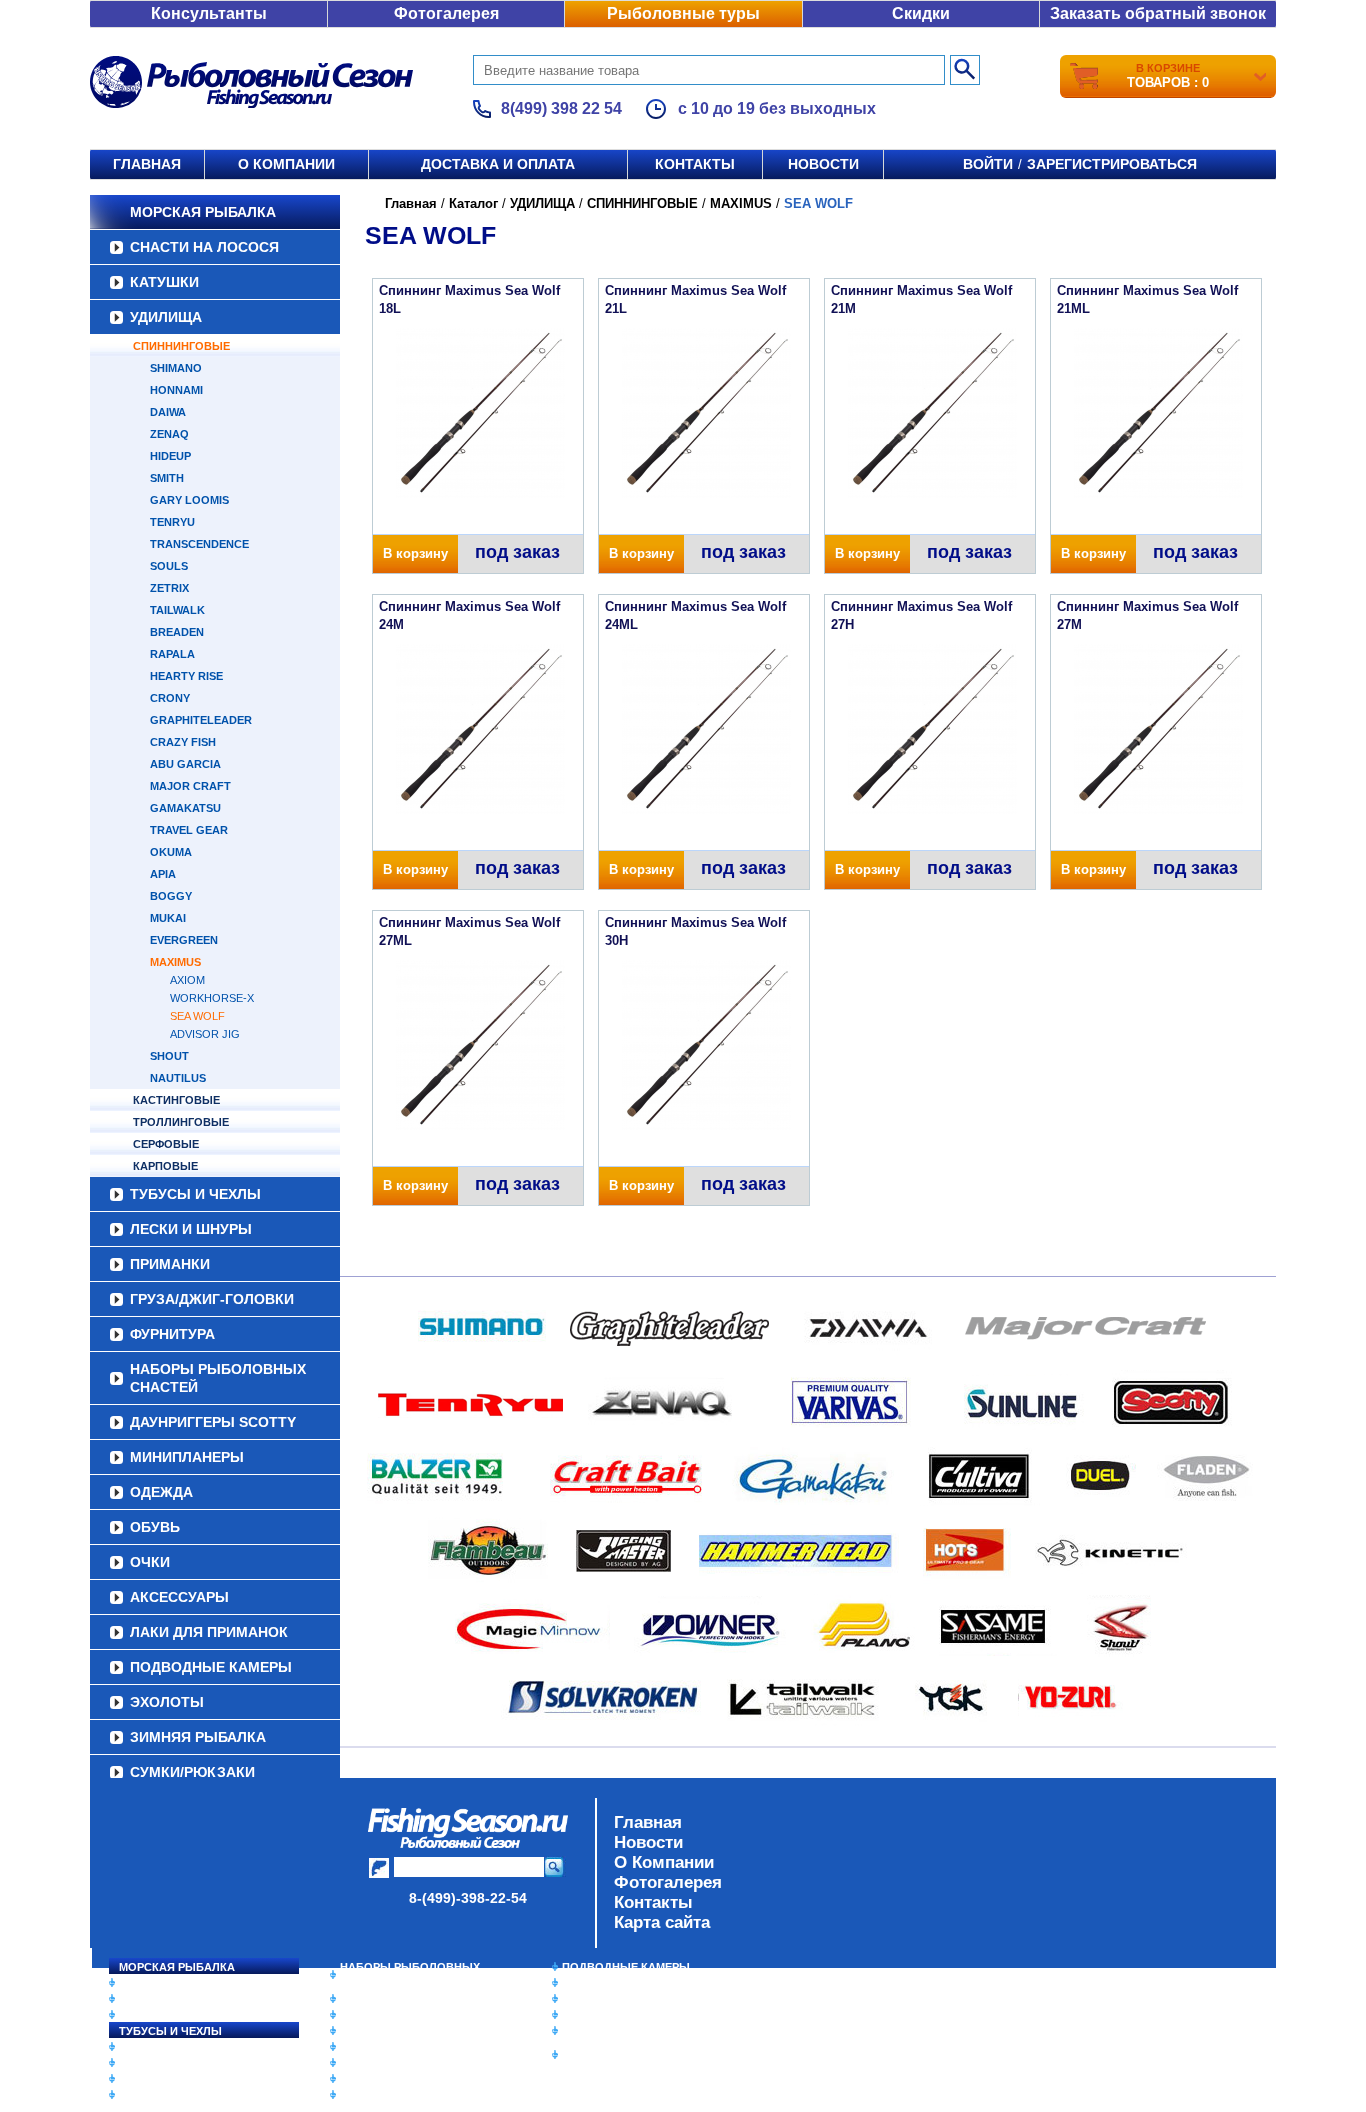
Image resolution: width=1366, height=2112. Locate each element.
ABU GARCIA (185, 764)
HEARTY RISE (186, 676)
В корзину (415, 553)
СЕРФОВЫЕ (166, 1144)
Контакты (695, 164)
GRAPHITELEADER (201, 720)
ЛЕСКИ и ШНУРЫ (191, 1229)
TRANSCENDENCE (199, 544)
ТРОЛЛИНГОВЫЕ (181, 1122)
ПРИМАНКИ (170, 1264)
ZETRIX (169, 588)
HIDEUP (170, 456)
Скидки (921, 13)
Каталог (473, 203)
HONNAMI (176, 390)
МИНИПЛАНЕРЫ (187, 1457)
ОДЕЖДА (161, 1492)
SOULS (169, 566)
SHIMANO (176, 368)
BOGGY (171, 896)
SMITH (167, 478)
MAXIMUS (175, 962)
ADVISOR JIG (205, 1034)
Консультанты (209, 13)
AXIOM (187, 980)
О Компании (664, 1862)
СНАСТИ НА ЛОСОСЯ (204, 247)
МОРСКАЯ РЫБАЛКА (203, 212)
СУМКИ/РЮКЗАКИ (192, 1772)
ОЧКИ (150, 1562)
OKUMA (171, 852)
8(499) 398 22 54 (561, 108)
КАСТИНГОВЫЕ (176, 1100)
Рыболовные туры (683, 13)
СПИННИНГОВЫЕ (181, 346)
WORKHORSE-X (212, 998)
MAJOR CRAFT (190, 786)
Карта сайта (662, 1922)
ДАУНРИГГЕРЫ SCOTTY (213, 1422)
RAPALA (172, 654)
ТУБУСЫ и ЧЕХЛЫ (195, 1194)
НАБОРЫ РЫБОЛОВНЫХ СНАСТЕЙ (218, 1378)
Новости (823, 164)
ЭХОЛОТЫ (167, 1702)
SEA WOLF (197, 1016)
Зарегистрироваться (1112, 164)
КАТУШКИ (164, 282)
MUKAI (168, 918)
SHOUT (169, 1056)
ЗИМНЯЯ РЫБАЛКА (198, 1737)
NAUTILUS (178, 1078)
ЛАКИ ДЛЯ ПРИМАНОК (209, 1632)
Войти (988, 164)
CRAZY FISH (183, 742)
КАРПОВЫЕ (165, 1166)
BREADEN (177, 632)
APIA (163, 874)
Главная (147, 164)
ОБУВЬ (155, 1527)
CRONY (170, 698)
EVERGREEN (184, 940)
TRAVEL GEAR (189, 830)
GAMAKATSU (185, 808)
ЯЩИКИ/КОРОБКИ (612, 2031)
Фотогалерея (446, 13)
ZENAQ (169, 434)
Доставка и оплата (498, 164)
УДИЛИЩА (166, 317)
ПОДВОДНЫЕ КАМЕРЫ (211, 1667)
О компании (286, 164)
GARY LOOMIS (189, 500)
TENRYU (172, 522)
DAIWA (168, 412)
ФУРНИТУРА (172, 1334)
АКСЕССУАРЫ (179, 1597)
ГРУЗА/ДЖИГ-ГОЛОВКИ (212, 1299)
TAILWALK (177, 610)
